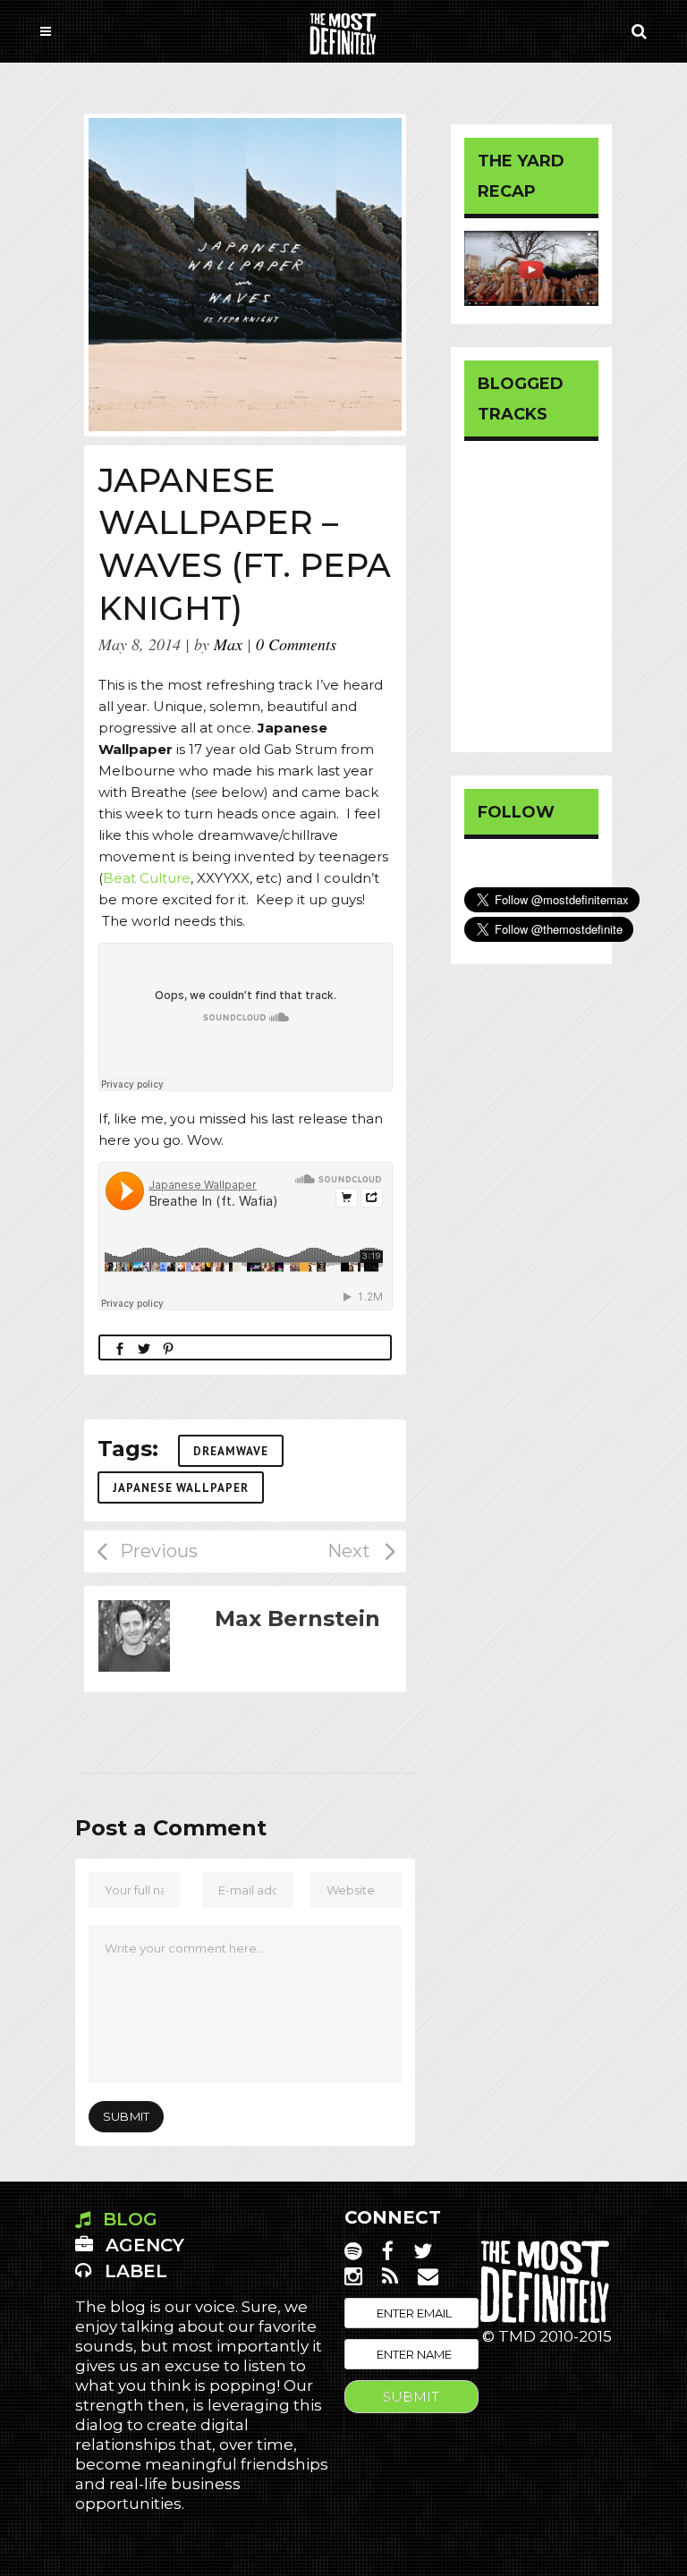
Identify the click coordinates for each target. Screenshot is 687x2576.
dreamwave (231, 1451)
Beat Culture (147, 878)
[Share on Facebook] (120, 1347)
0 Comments (296, 644)
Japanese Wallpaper (181, 1488)
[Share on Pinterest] (168, 1347)
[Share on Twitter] (144, 1347)
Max (228, 644)
